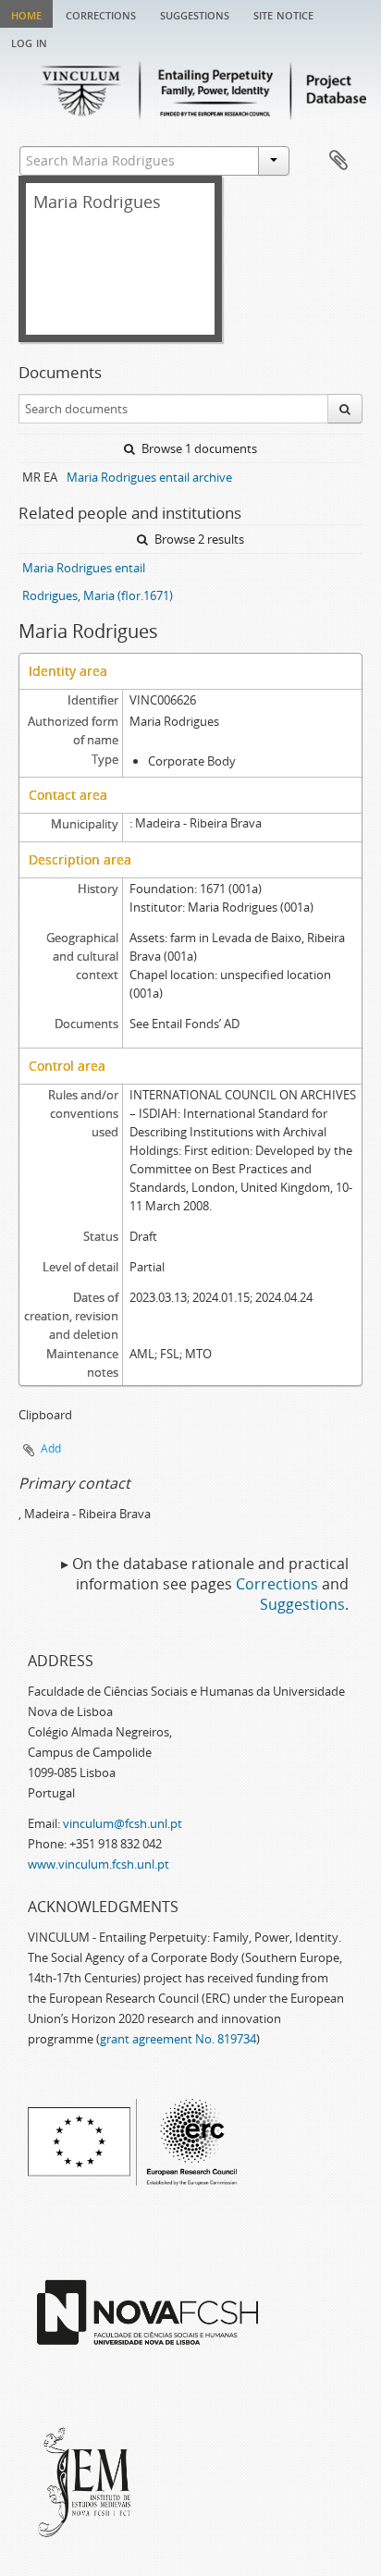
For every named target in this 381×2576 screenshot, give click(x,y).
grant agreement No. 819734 (178, 2039)
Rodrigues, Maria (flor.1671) (98, 595)
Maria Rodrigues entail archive (149, 477)
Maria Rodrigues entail (84, 568)
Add (51, 1448)
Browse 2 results (198, 539)
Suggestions (195, 14)
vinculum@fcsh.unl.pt (123, 1823)
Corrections (101, 14)
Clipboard (338, 161)
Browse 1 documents (198, 448)
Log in (29, 42)
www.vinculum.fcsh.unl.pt (98, 1864)
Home (26, 14)
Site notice (283, 14)
